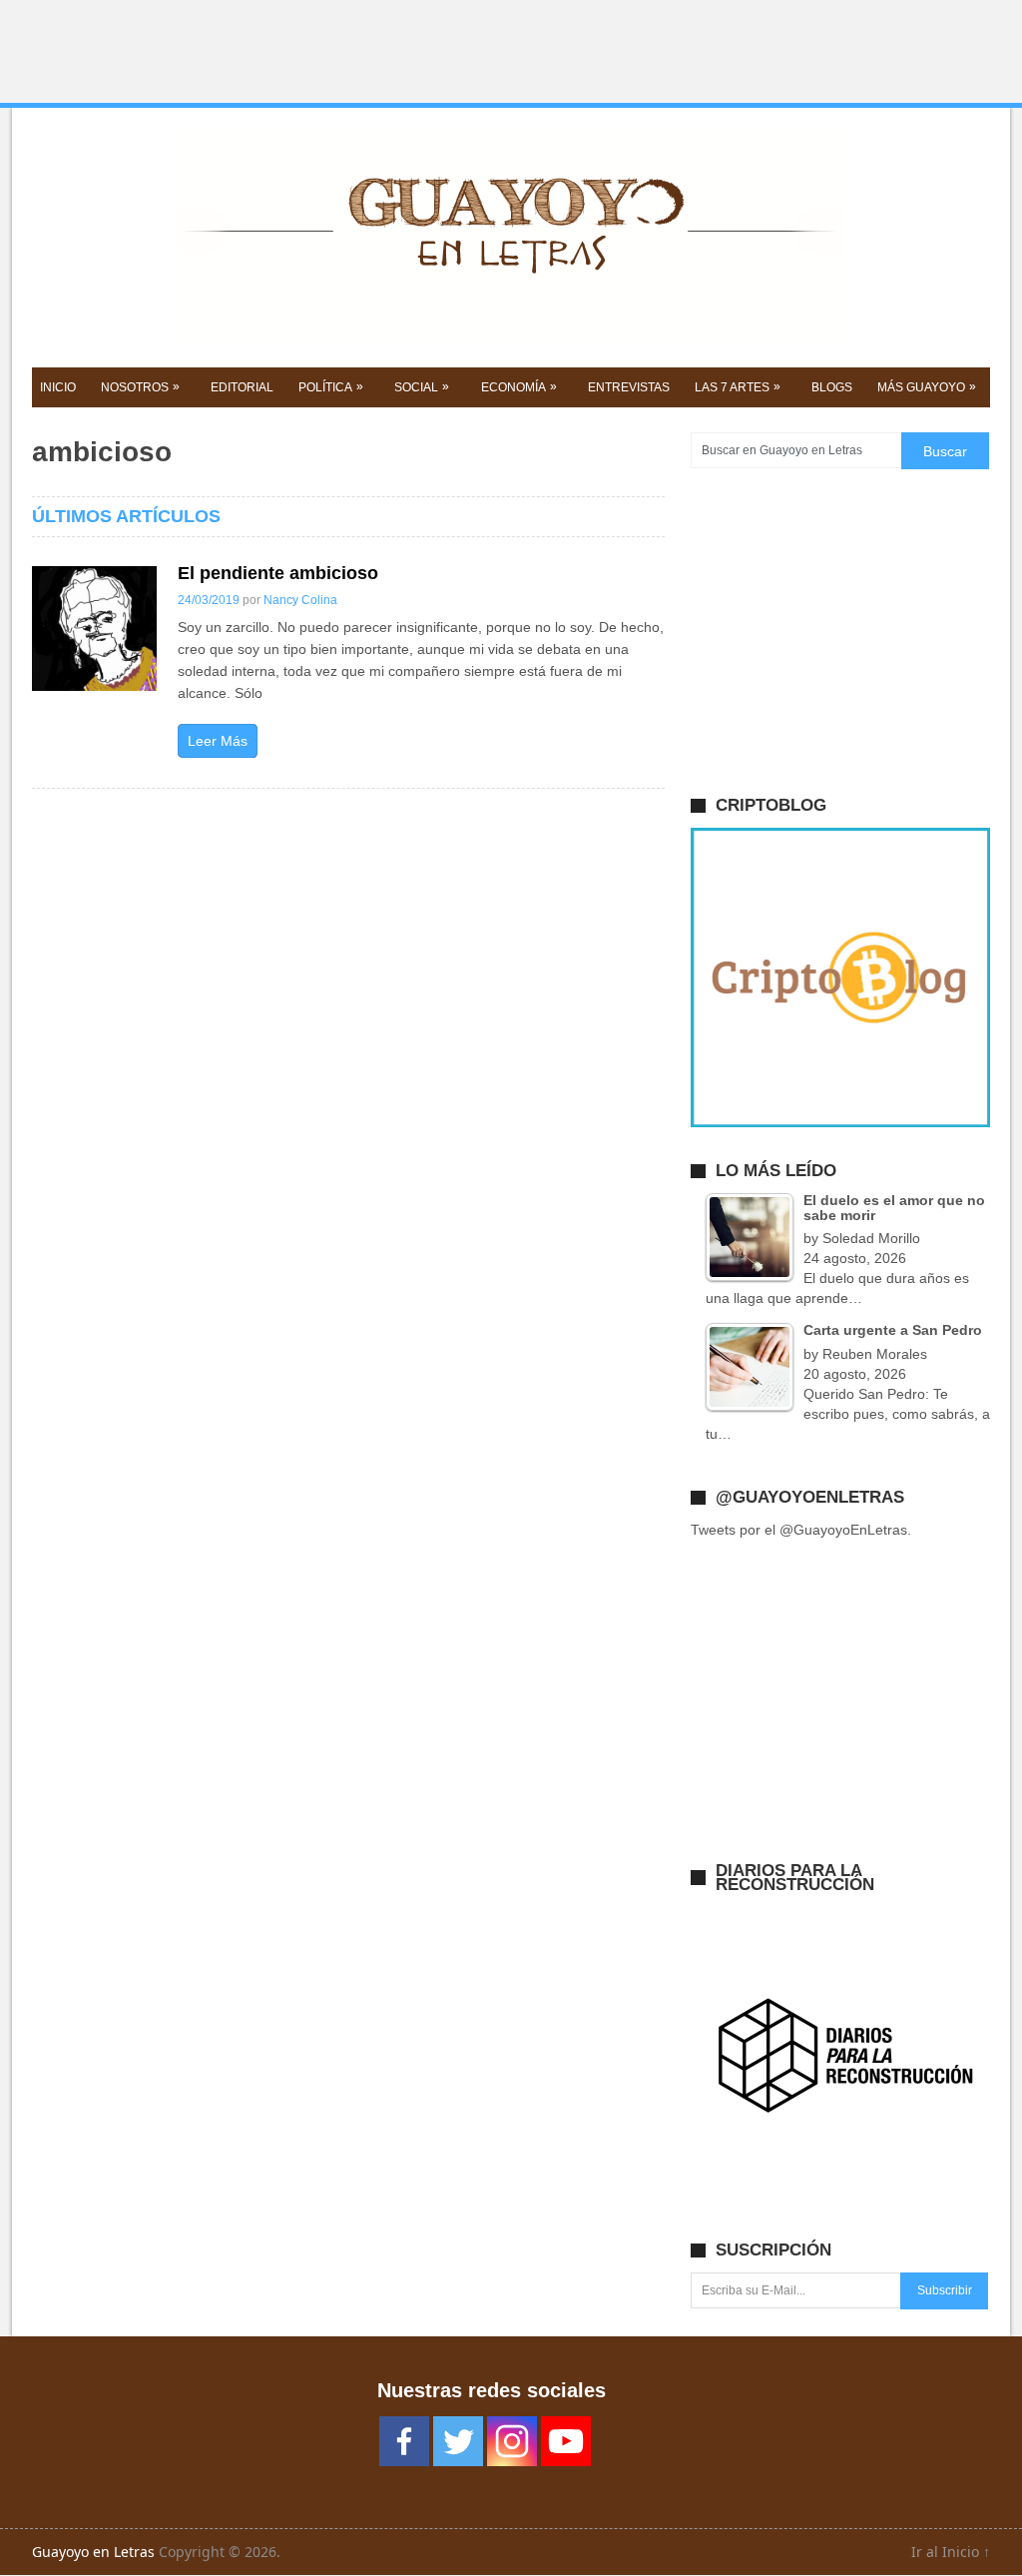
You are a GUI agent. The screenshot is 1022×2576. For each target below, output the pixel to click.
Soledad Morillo (871, 1238)
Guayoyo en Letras (93, 2552)
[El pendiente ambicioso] (94, 629)
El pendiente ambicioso (278, 573)
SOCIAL (422, 387)
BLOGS (832, 387)
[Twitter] (458, 2441)
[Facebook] (404, 2441)
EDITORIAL (242, 387)
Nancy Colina (300, 600)
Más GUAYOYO (927, 387)
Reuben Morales (875, 1354)
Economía (519, 387)
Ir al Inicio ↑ (951, 2552)
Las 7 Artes (738, 387)
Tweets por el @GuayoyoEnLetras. (801, 1530)
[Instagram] (512, 2441)
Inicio (58, 387)
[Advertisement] (511, 52)
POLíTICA (331, 387)
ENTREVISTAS (629, 387)
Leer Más (218, 741)
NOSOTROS (140, 387)
